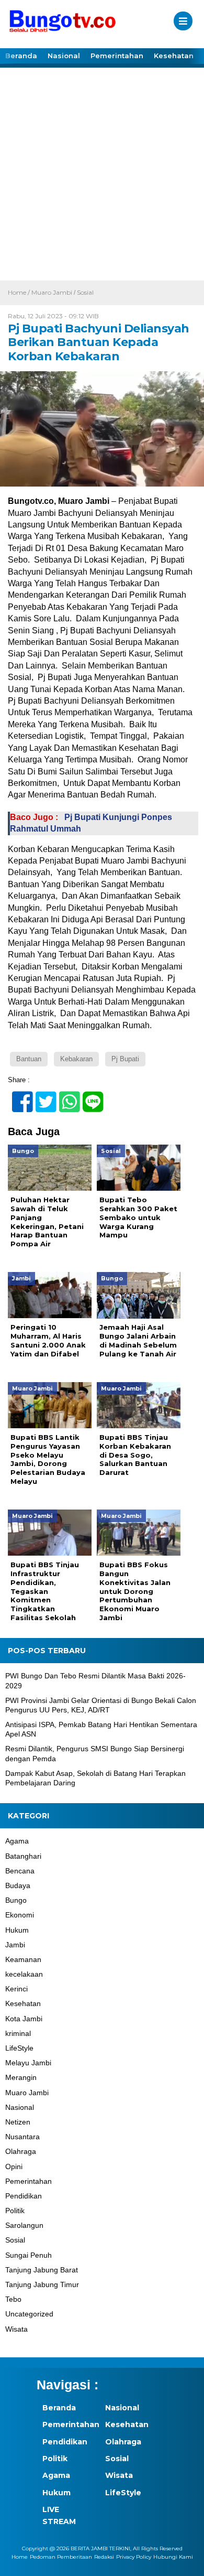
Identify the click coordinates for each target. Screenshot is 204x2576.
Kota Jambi (24, 2019)
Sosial (85, 292)
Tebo (13, 2299)
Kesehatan (174, 56)
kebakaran (76, 1059)
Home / (20, 292)
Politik (15, 2211)
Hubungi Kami (173, 2557)
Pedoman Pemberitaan (61, 2557)
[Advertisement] (102, 173)
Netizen (18, 2122)
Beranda (21, 56)
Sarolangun (24, 2225)
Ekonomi (20, 1915)
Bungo (16, 1900)
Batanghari (23, 1856)
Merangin (21, 2077)
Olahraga (21, 2151)
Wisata (16, 2329)
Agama (17, 1841)
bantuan (29, 1059)
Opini (14, 2167)
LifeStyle (19, 2048)
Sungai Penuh (29, 2255)
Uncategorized (29, 2314)
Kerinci (16, 1989)
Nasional (64, 56)
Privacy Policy (134, 2557)
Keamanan (23, 1959)
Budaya (18, 1885)
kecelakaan (24, 1974)
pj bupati (125, 1059)
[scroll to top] (186, 2561)
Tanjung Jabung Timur (42, 2284)
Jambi (15, 1945)
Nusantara (22, 2137)
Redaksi (104, 2557)
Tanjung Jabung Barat (42, 2270)
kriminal (18, 2033)
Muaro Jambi (52, 292)
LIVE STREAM (59, 2515)
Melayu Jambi (28, 2063)
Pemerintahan (117, 56)
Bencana (20, 1871)
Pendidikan (24, 2196)
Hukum (17, 1930)
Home (20, 2557)
